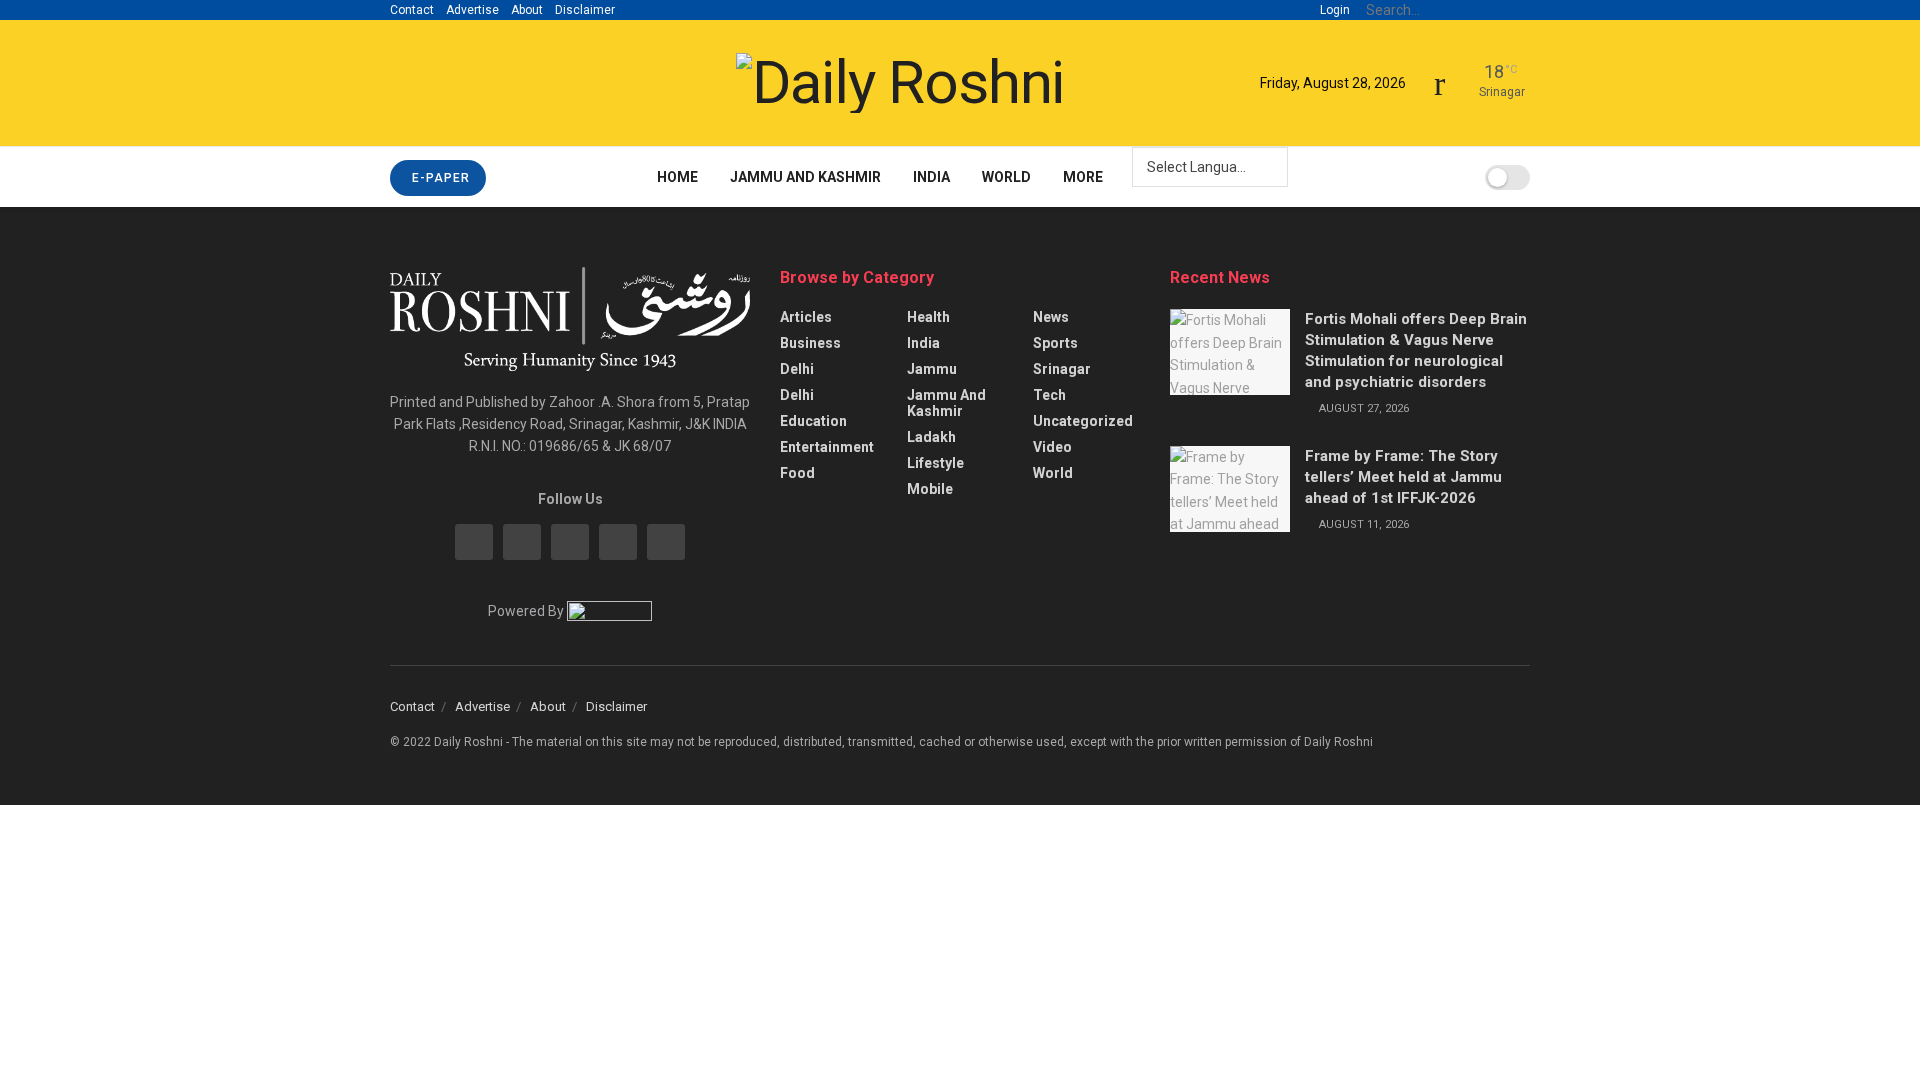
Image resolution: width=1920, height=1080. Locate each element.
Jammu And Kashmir (805, 177)
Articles (806, 317)
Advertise (472, 10)
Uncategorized (1083, 421)
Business (810, 343)
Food (797, 473)
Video (1052, 447)
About (527, 10)
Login (1333, 10)
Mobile (930, 489)
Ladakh (931, 437)
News (1051, 317)
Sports (1055, 343)
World (1006, 177)
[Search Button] (1519, 10)
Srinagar (1062, 369)
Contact (412, 10)
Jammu (932, 369)
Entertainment (827, 447)
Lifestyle (935, 463)
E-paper (439, 178)
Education (813, 421)
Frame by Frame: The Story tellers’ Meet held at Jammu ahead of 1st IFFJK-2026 (1403, 477)
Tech (1049, 395)
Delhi (797, 369)
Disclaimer (585, 10)
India (931, 177)
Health (928, 317)
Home (677, 177)
